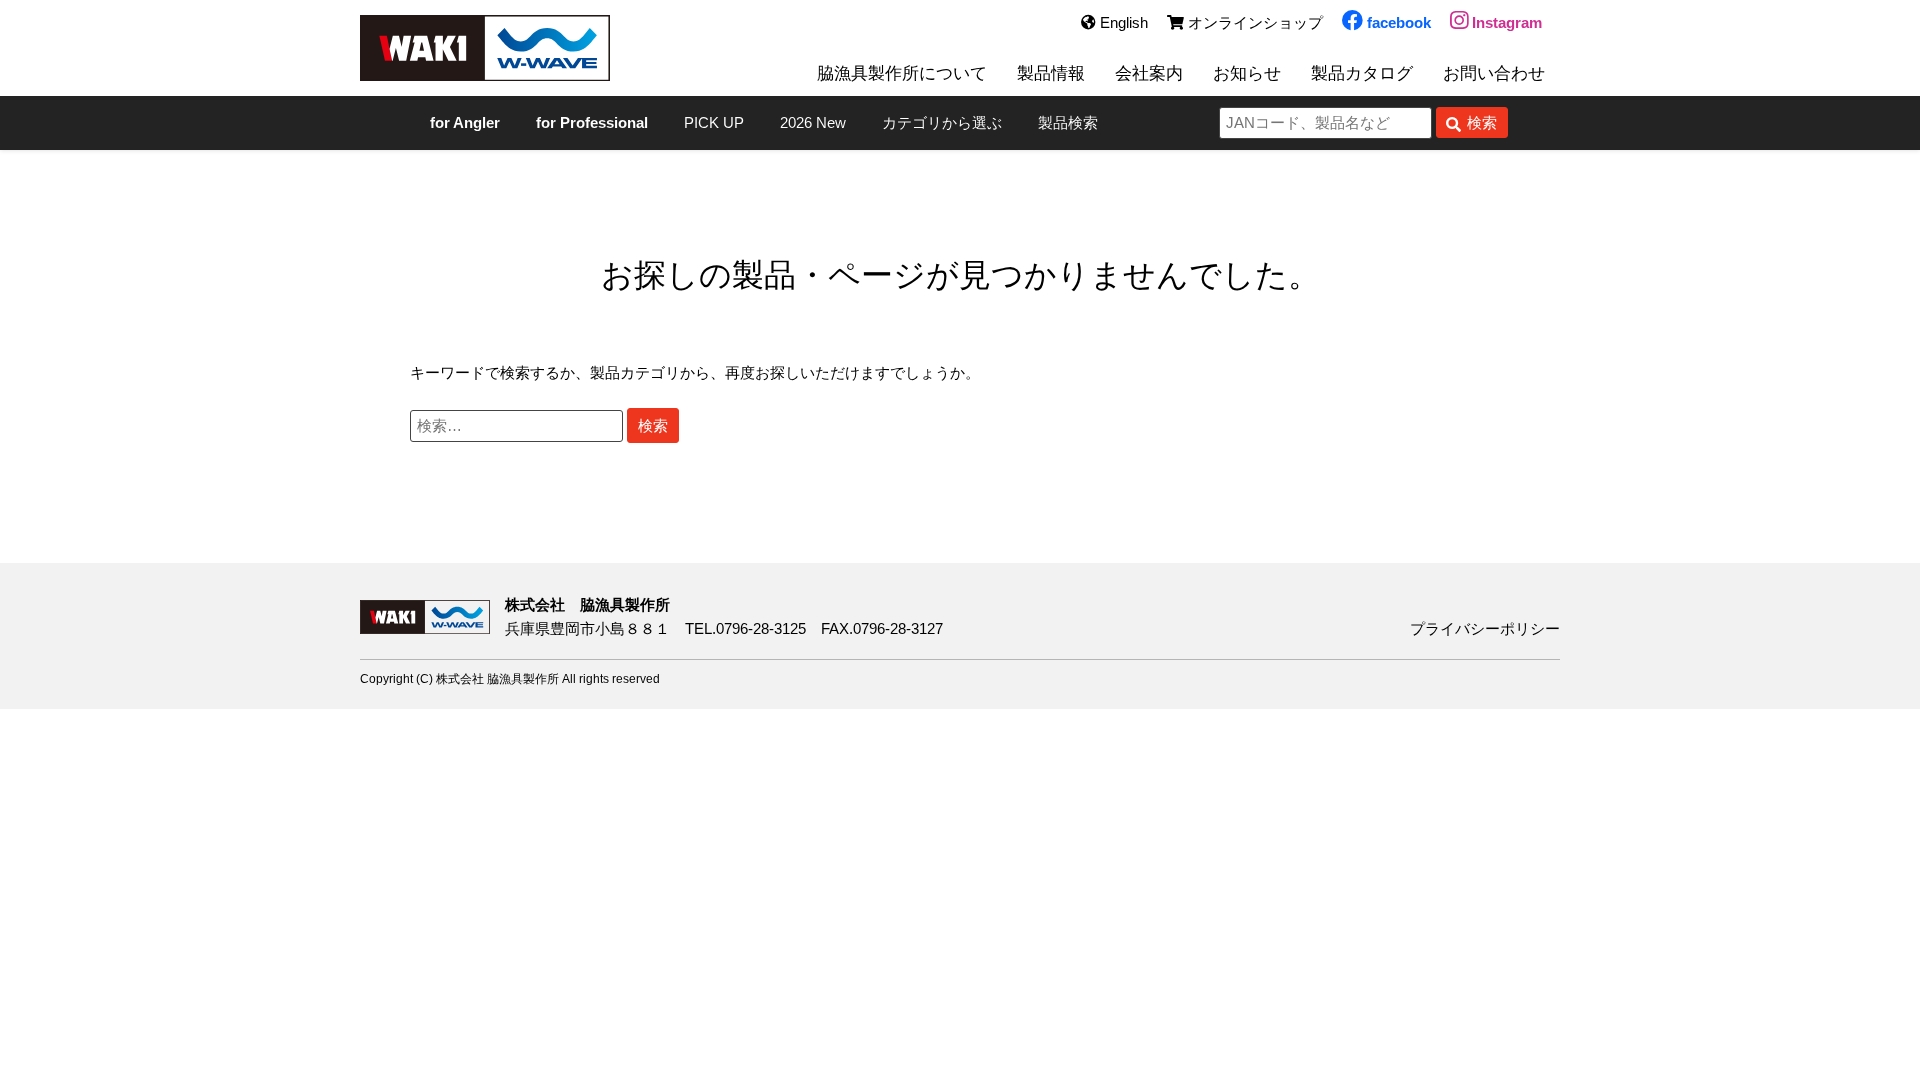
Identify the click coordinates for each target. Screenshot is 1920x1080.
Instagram (1505, 22)
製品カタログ (1362, 73)
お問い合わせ (1494, 73)
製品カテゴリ (635, 372)
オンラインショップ (1253, 22)
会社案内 (1149, 73)
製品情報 (1051, 73)
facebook (1397, 22)
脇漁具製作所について (902, 73)
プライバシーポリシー (1485, 628)
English (1122, 22)
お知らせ (1247, 73)
